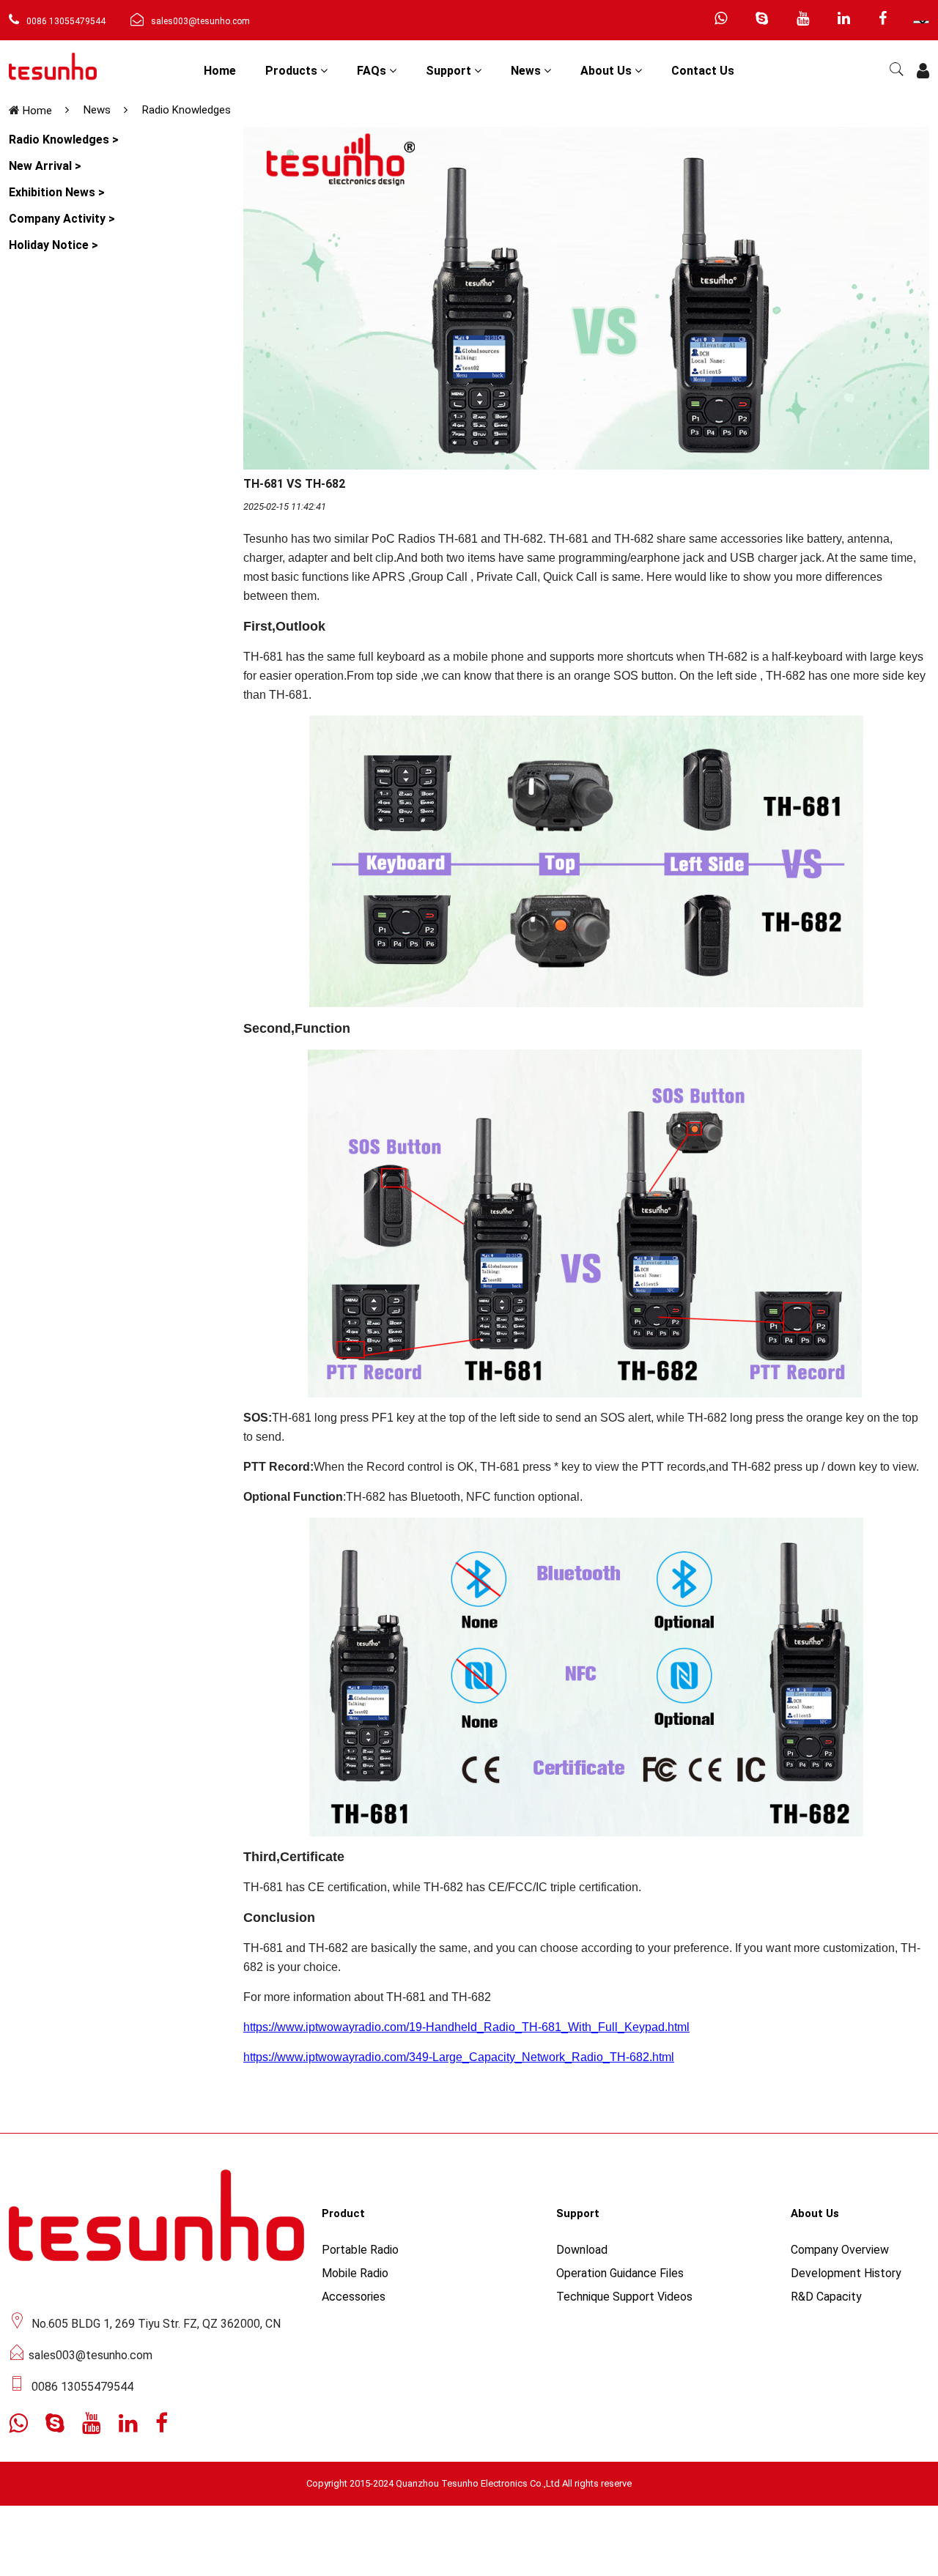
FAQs (373, 71)
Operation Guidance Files (620, 2273)
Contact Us (703, 71)
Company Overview (840, 2250)
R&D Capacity (826, 2297)
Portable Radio (360, 2250)
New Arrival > (45, 166)
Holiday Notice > (53, 245)
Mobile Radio (355, 2273)
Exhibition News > (57, 192)
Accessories (354, 2297)
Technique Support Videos (624, 2297)
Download (582, 2250)
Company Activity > (62, 219)
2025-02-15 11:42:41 (285, 506)
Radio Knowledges (187, 110)
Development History (846, 2273)
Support (450, 71)
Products (293, 71)
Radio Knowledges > (64, 140)
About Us (608, 71)
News (527, 71)
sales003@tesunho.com (200, 21)
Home (220, 71)
